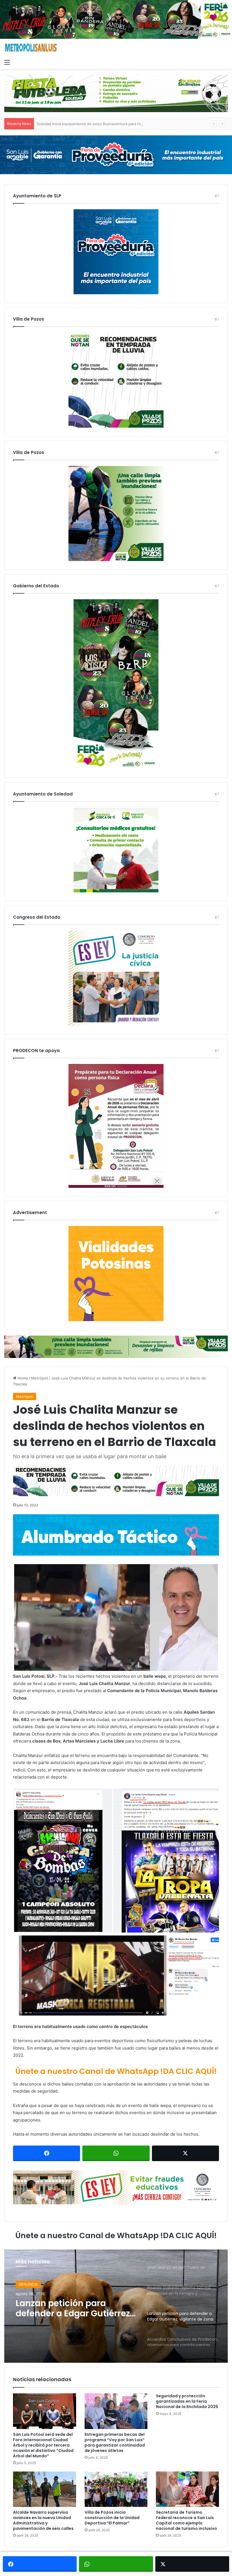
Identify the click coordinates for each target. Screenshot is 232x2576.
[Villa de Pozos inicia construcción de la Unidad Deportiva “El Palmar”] (116, 2489)
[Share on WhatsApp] (116, 2153)
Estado (25, 2285)
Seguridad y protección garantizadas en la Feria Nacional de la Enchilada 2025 (187, 2401)
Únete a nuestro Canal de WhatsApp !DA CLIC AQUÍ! (116, 2071)
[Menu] (7, 62)
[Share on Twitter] (185, 2153)
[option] (116, 2306)
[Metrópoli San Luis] (31, 48)
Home (22, 1378)
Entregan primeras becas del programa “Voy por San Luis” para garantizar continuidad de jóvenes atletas (115, 2442)
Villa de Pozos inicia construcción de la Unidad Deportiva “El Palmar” (112, 2518)
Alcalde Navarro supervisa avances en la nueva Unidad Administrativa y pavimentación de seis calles (43, 2520)
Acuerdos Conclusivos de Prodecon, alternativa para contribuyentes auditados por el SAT (73, 2310)
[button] (116, 1618)
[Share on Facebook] (47, 2153)
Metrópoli (40, 1378)
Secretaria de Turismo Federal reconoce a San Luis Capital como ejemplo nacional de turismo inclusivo (186, 2520)
